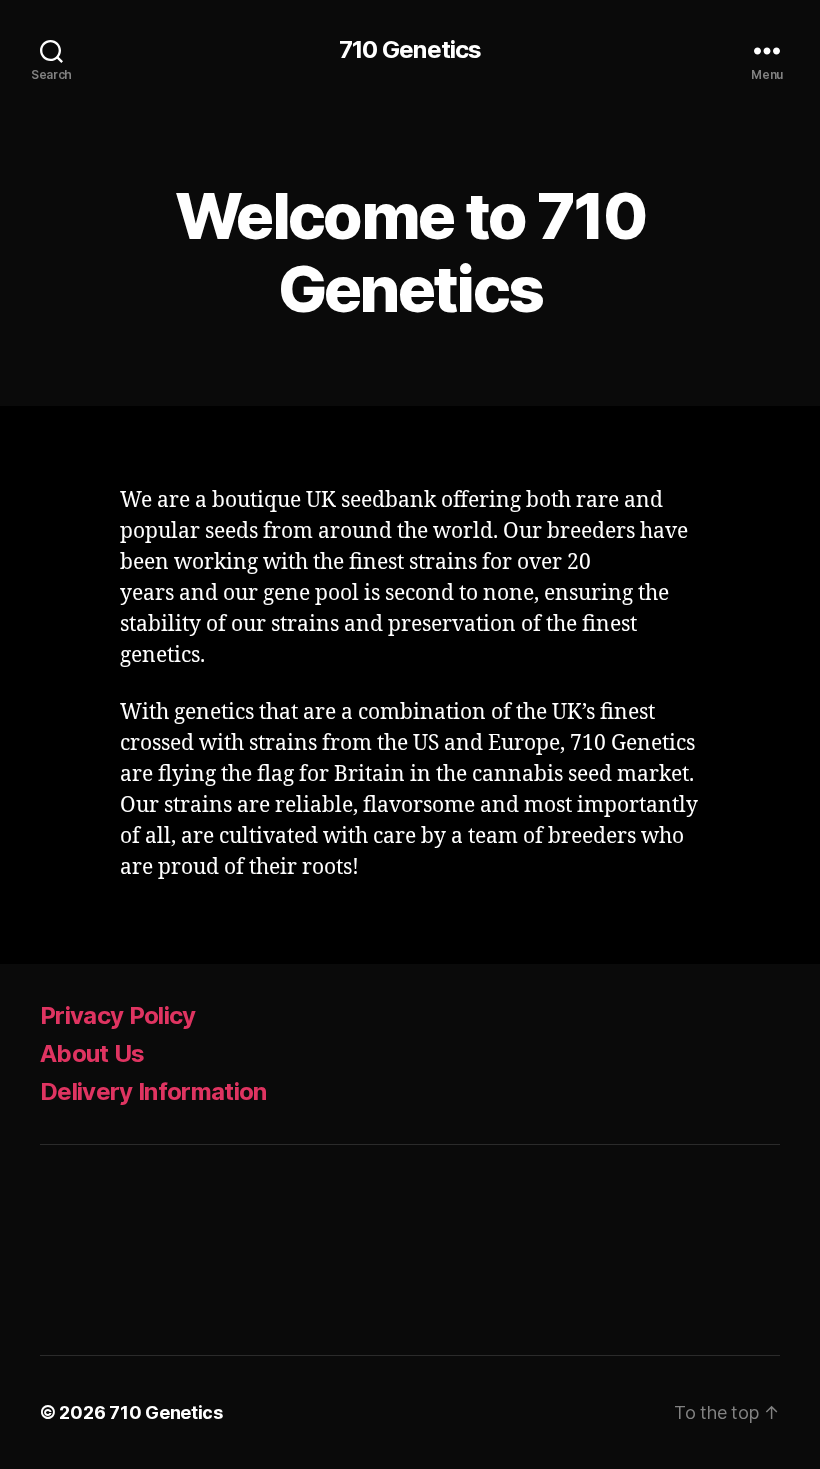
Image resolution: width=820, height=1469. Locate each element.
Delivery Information (153, 1091)
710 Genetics (409, 50)
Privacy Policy (118, 1015)
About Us (92, 1053)
